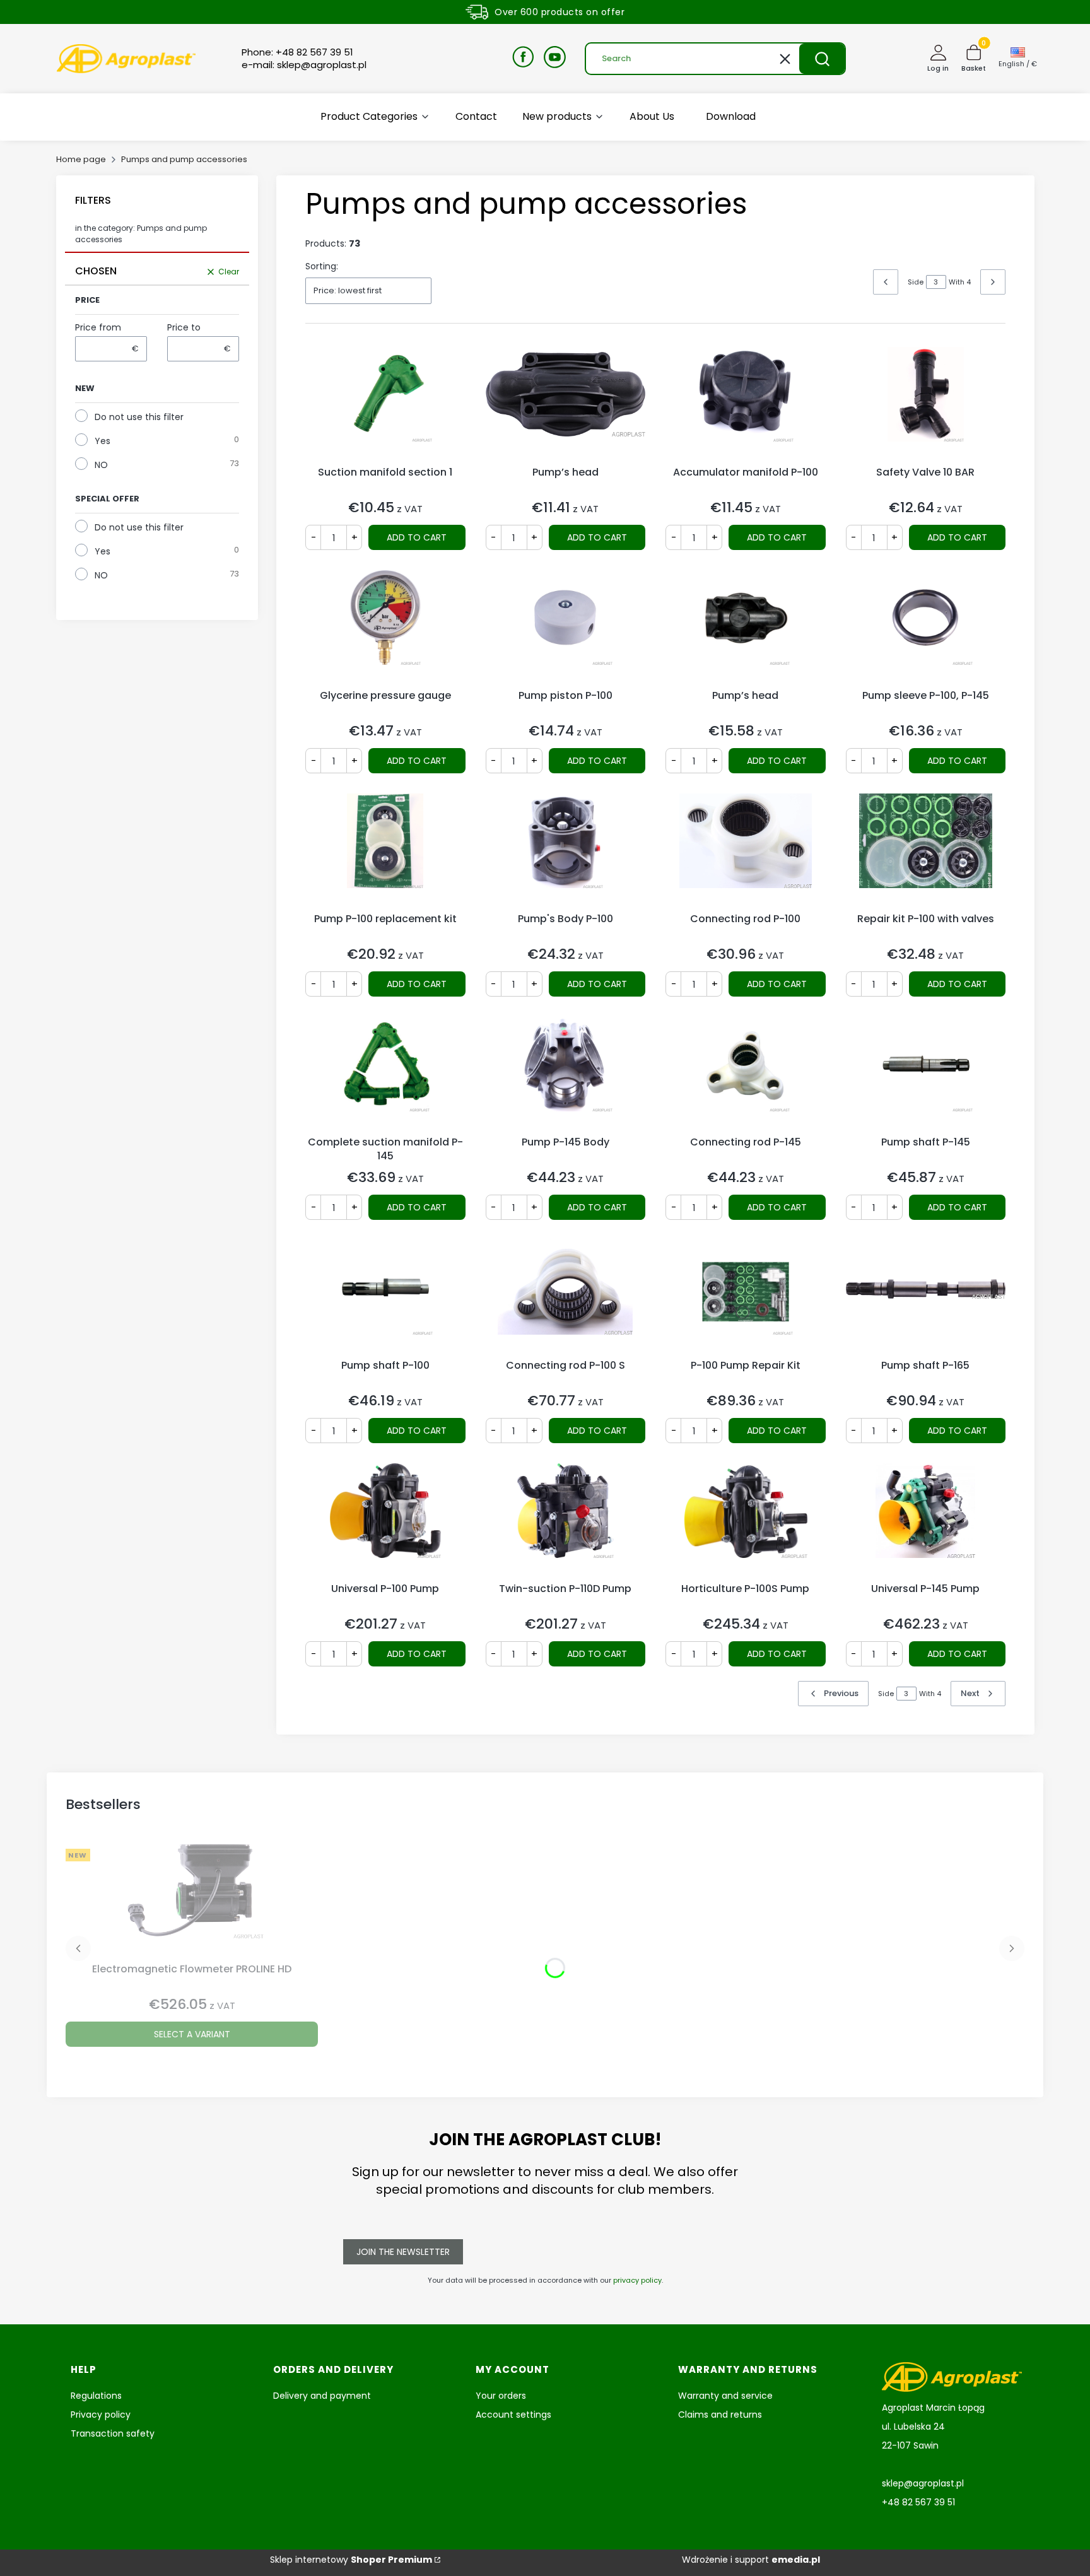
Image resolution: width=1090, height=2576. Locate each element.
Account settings (513, 2415)
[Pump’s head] (566, 404)
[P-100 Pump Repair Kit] (746, 1297)
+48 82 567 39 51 (918, 2502)
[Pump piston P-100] (566, 627)
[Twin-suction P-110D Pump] (566, 1520)
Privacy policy (101, 2415)
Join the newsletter (403, 2252)
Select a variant (192, 2034)
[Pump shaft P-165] (926, 1297)
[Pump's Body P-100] (566, 850)
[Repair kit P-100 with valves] (926, 850)
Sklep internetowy (351, 2560)
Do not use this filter (139, 417)
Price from (98, 327)
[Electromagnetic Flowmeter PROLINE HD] (192, 1900)
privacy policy (637, 2280)
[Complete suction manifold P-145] (385, 1074)
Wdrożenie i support (751, 2560)
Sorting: (322, 266)
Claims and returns (720, 2415)
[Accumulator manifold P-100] (746, 404)
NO (101, 465)
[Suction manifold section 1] (385, 404)
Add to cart (417, 537)
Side (916, 282)
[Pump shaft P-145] (926, 1074)
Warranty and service (725, 2396)
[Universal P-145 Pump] (926, 1520)
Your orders (501, 2396)
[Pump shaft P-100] (385, 1297)
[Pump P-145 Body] (566, 1074)
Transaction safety (113, 2433)
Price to (184, 327)
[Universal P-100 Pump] (385, 1520)
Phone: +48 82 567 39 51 (297, 52)
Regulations (96, 2396)
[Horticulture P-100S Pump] (746, 1520)
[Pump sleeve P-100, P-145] (926, 627)
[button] (822, 59)
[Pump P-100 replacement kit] (385, 850)
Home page (81, 159)
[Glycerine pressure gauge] (385, 627)
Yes (103, 441)
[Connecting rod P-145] (746, 1074)
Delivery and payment (322, 2396)
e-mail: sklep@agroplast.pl (304, 65)
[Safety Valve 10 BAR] (926, 404)
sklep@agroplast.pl (923, 2483)
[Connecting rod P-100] (746, 850)
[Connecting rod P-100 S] (566, 1297)
